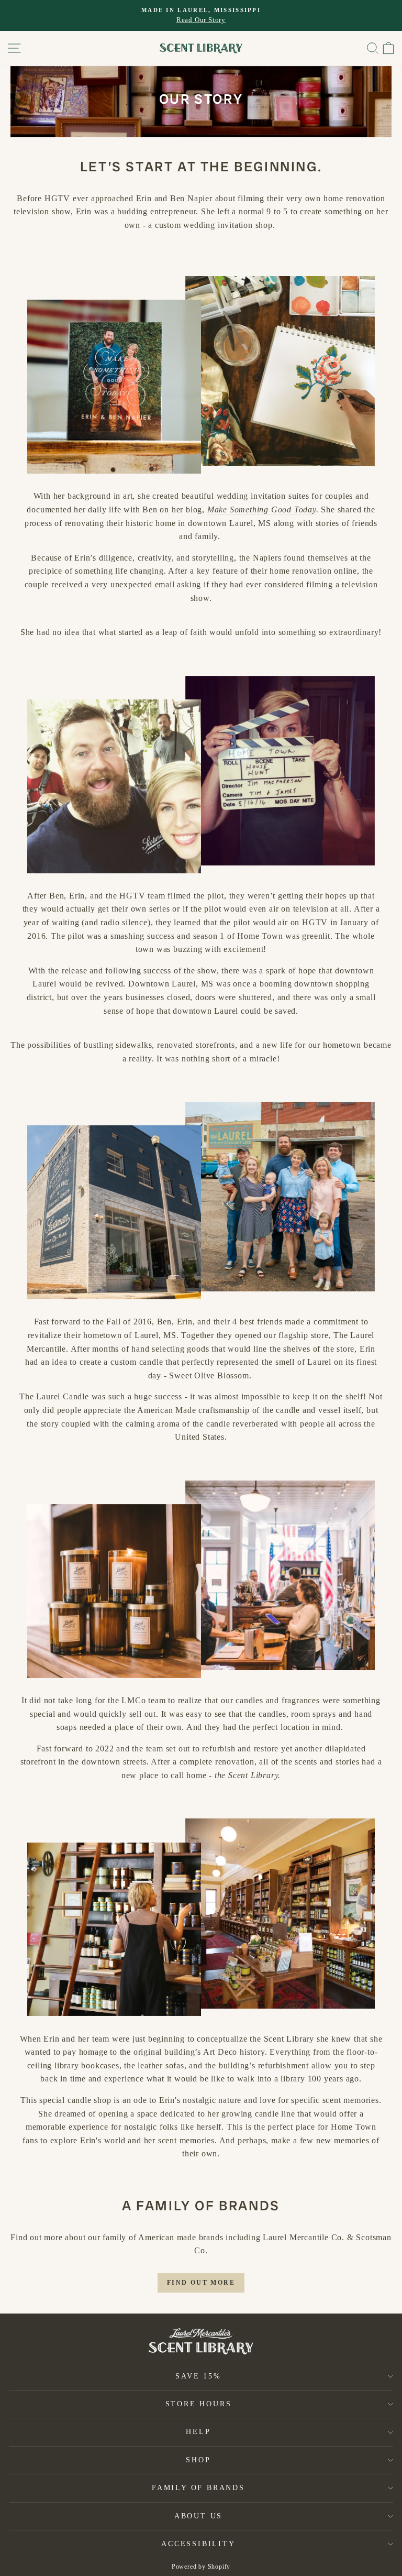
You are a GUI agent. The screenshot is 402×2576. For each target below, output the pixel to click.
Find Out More (201, 2283)
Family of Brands (198, 2488)
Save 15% (198, 2376)
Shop (198, 2460)
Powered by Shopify (201, 2567)
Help (198, 2432)
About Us (198, 2516)
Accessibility (198, 2544)
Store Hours (199, 2404)
